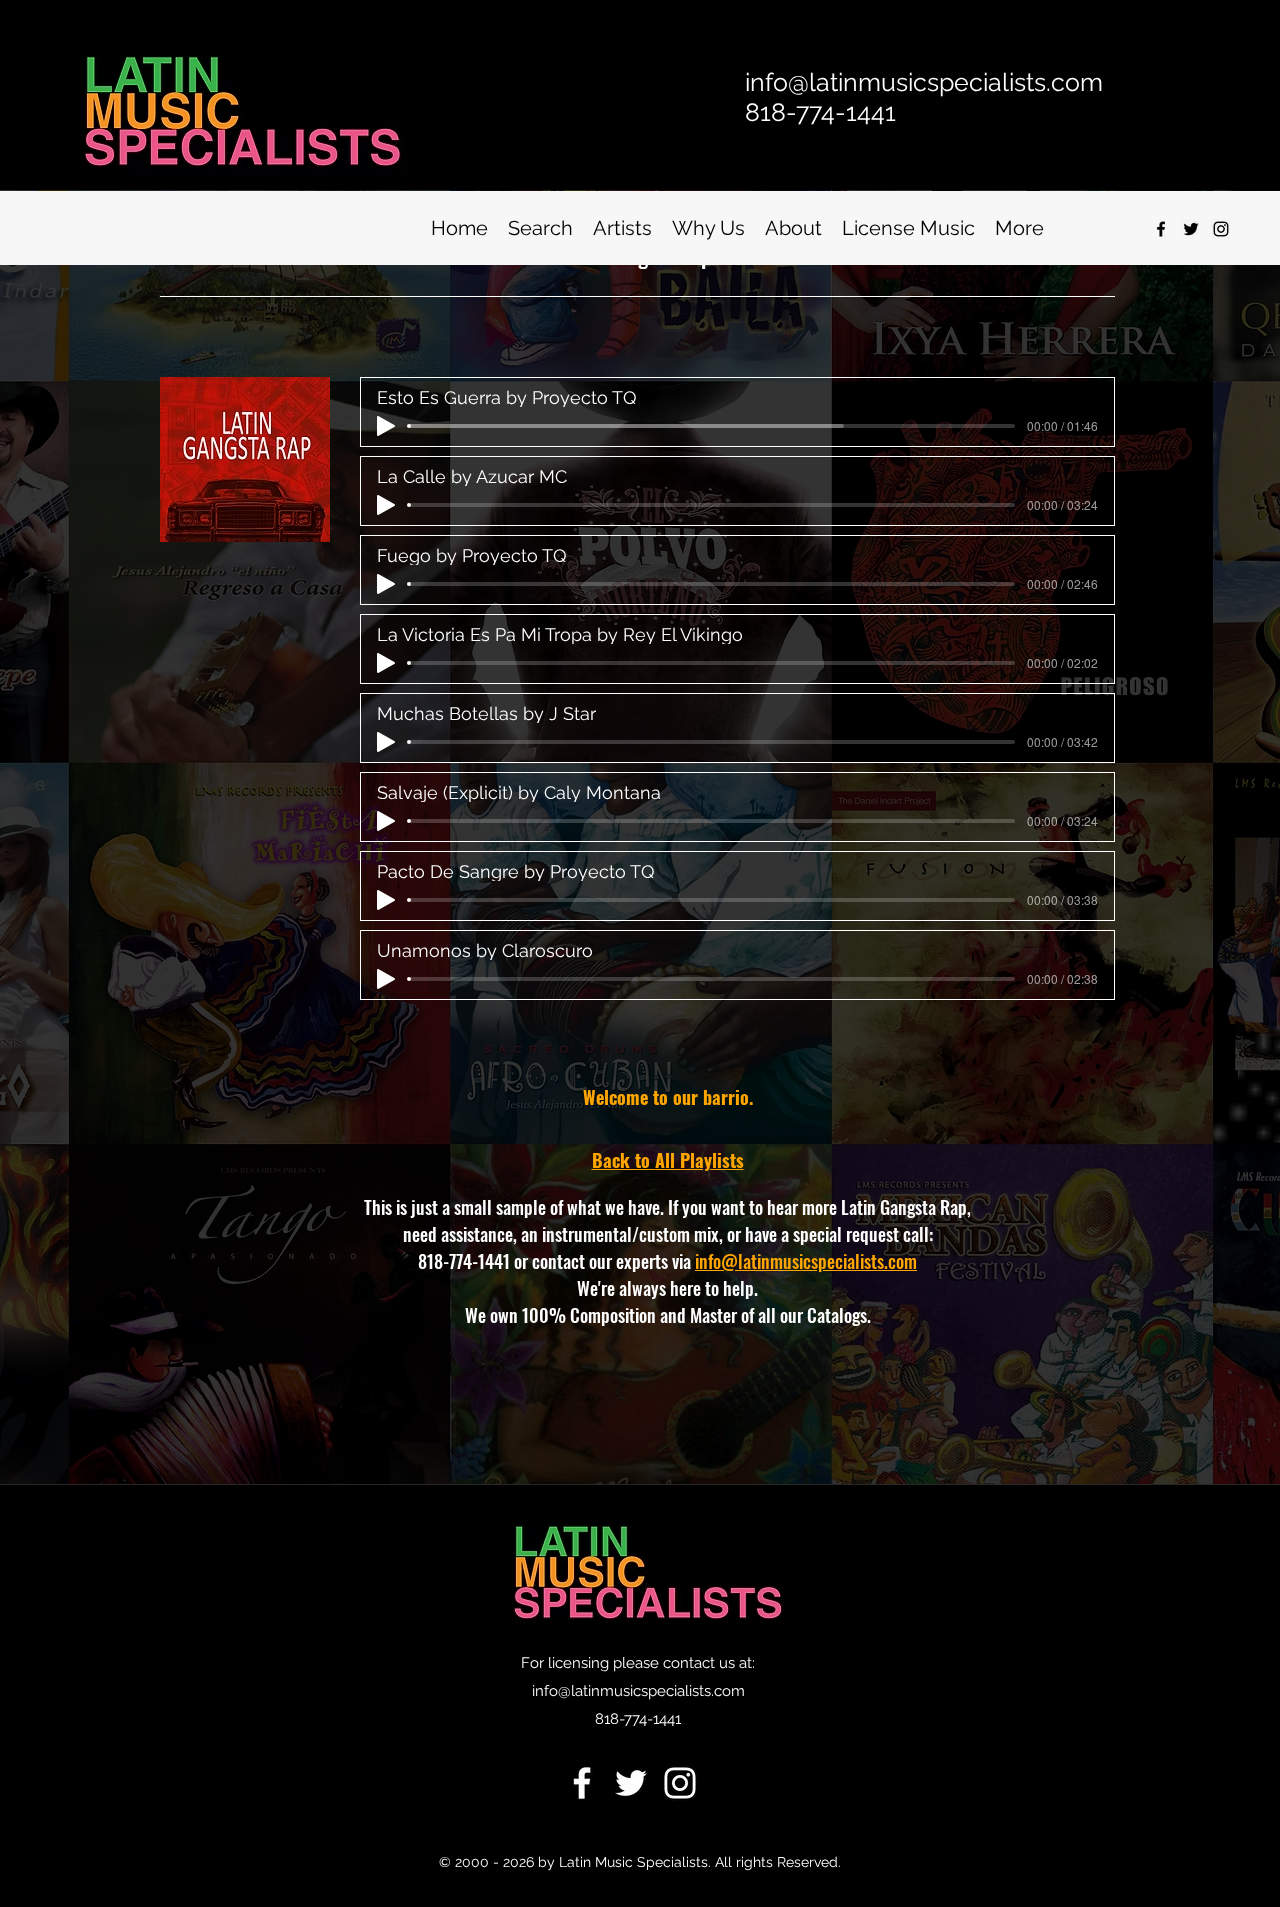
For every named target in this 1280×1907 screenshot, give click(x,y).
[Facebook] (582, 1783)
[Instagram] (1221, 229)
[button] (540, 228)
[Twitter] (631, 1783)
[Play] (386, 426)
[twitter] (1191, 229)
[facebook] (1161, 229)
